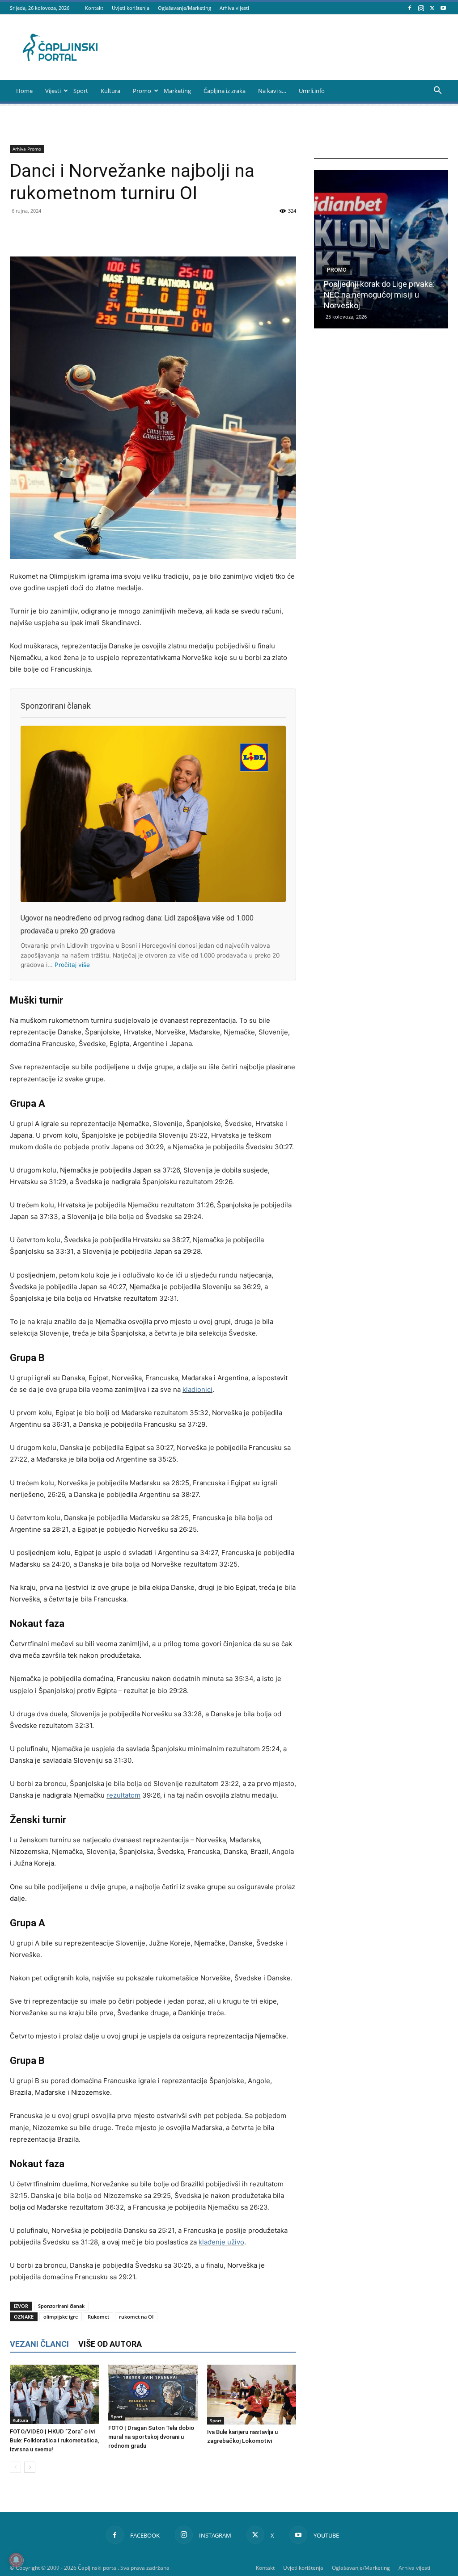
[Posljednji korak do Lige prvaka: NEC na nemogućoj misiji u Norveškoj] (381, 249)
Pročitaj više (72, 965)
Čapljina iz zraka (225, 91)
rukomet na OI (136, 2317)
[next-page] (30, 2467)
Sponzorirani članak (61, 2306)
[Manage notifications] (16, 2560)
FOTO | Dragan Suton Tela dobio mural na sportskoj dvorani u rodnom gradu (151, 2437)
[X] (432, 8)
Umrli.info (312, 91)
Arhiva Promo (27, 149)
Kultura (110, 91)
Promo (142, 91)
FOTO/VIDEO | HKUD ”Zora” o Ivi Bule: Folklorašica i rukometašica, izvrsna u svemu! (54, 2440)
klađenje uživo (221, 2242)
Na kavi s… (272, 91)
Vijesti (53, 91)
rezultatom (123, 1795)
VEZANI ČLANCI (39, 2344)
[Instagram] (421, 8)
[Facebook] (410, 8)
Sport (81, 91)
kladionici (197, 1389)
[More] (266, 231)
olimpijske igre (61, 2317)
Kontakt (94, 8)
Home (24, 91)
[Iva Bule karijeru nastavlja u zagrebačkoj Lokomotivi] (252, 2394)
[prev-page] (15, 2467)
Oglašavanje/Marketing (184, 8)
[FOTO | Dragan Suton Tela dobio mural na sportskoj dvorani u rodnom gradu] (153, 2393)
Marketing (177, 91)
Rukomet (98, 2317)
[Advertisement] (381, 501)
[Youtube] (443, 8)
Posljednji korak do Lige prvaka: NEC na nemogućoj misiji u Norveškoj (379, 295)
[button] (437, 91)
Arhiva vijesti (234, 8)
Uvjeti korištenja (131, 8)
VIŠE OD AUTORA (110, 2344)
